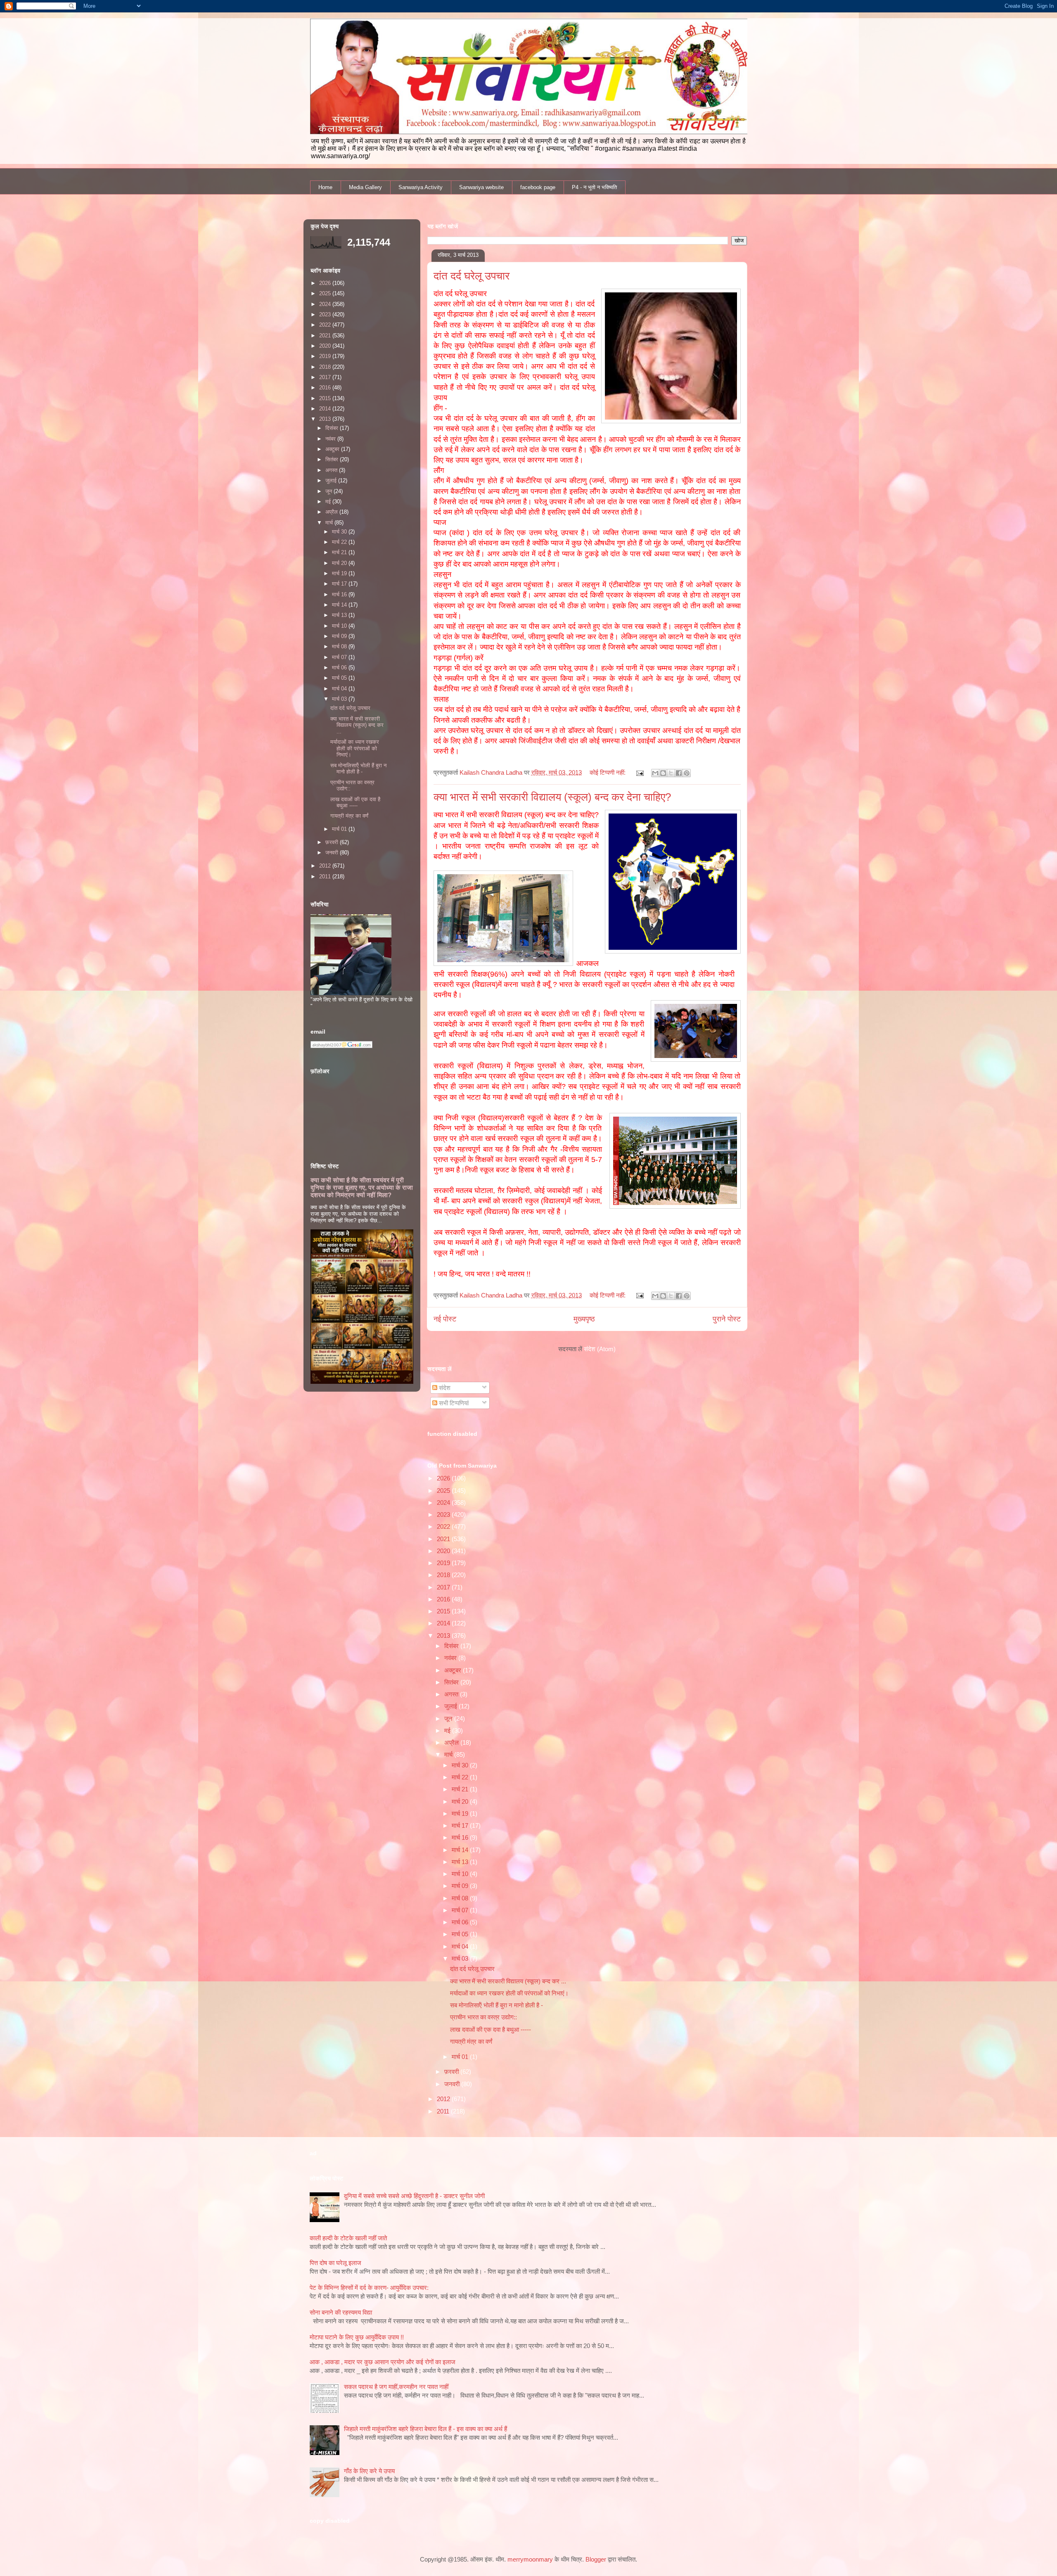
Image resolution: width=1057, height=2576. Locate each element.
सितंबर (452, 1682)
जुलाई (451, 1706)
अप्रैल (452, 1742)
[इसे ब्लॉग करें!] (663, 773)
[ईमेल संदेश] (640, 772)
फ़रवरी (452, 2072)
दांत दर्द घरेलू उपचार (472, 276)
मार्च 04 (461, 1946)
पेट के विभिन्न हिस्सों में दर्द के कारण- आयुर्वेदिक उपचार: (369, 2288)
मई (448, 1730)
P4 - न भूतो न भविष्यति (594, 187)
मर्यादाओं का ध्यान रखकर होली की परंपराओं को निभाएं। (509, 1993)
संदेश (444, 1388)
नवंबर (451, 1658)
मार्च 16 (461, 1837)
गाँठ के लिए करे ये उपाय (369, 2471)
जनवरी (453, 2084)
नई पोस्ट (445, 1319)
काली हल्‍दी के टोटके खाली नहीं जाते (348, 2238)
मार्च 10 (461, 1874)
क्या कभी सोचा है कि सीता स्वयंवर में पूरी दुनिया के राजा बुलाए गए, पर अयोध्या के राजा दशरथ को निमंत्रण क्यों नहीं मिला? (362, 1187)
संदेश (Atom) (600, 1349)
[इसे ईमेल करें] (655, 773)
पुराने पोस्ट (727, 1319)
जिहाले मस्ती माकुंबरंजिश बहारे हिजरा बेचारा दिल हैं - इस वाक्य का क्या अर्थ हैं (425, 2429)
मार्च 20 (461, 1802)
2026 (444, 1478)
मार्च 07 (461, 1910)
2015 (444, 1611)
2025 (444, 1491)
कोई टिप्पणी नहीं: (608, 772)
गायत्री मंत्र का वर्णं (471, 2041)
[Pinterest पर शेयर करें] (687, 773)
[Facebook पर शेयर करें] (679, 773)
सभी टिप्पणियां (453, 1403)
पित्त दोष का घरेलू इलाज (335, 2263)
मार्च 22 (461, 1777)
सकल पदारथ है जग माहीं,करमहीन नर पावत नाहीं (396, 2387)
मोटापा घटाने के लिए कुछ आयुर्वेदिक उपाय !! (357, 2337)
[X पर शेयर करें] (671, 773)
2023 (444, 1515)
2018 (444, 1575)
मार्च (449, 1754)
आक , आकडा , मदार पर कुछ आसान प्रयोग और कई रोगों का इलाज (383, 2362)
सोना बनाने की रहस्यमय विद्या (341, 2312)
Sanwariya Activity (421, 187)
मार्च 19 (461, 1813)
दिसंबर (452, 1646)
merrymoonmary (530, 2559)
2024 (444, 1503)
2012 (444, 2099)
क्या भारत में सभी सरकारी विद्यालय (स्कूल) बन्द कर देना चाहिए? (552, 797)
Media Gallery (365, 187)
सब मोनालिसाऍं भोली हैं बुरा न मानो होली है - (497, 2005)
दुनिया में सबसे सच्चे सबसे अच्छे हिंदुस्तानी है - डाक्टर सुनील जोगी (414, 2196)
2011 (444, 2111)
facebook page (538, 187)
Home (325, 187)
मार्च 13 (461, 1862)
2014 (444, 1623)
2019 (444, 1563)
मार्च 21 (461, 1789)
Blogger (596, 2559)
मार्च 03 (461, 1958)
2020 (444, 1551)
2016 (444, 1599)
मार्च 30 (461, 1765)
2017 (444, 1587)
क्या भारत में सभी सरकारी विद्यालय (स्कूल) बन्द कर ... (508, 1981)
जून (449, 1719)
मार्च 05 (461, 1934)
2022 (444, 1526)
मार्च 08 (461, 1898)
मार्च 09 (461, 1886)
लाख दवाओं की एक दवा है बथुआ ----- (491, 2029)
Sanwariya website (481, 187)
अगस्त (452, 1694)
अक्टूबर (454, 1670)
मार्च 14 (461, 1850)
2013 (444, 1635)
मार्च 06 (461, 1922)
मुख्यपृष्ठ (584, 1319)
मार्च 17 (461, 1825)
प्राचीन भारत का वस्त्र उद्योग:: (483, 2017)
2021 (444, 1539)
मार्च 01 (461, 2057)
